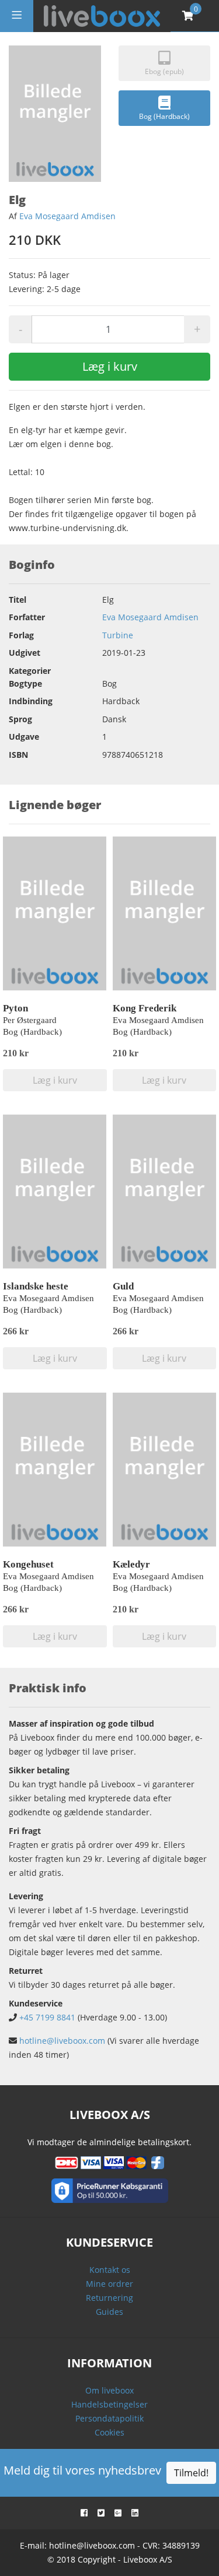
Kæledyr (131, 1564)
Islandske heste (36, 1286)
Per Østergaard (30, 1020)
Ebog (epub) (164, 71)
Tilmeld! (191, 2473)
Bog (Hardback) (164, 116)
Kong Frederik (145, 1008)
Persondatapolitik (109, 2418)
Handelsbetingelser (109, 2404)
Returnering (109, 2298)
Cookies (109, 2432)
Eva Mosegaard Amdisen (67, 216)
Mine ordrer (109, 2284)
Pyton (15, 1008)
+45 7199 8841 (47, 2017)
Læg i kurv (110, 366)
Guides (109, 2312)
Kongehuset (28, 1564)
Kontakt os (110, 2270)
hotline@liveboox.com (62, 2041)
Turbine (118, 635)
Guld (123, 1286)
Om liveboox (109, 2390)
